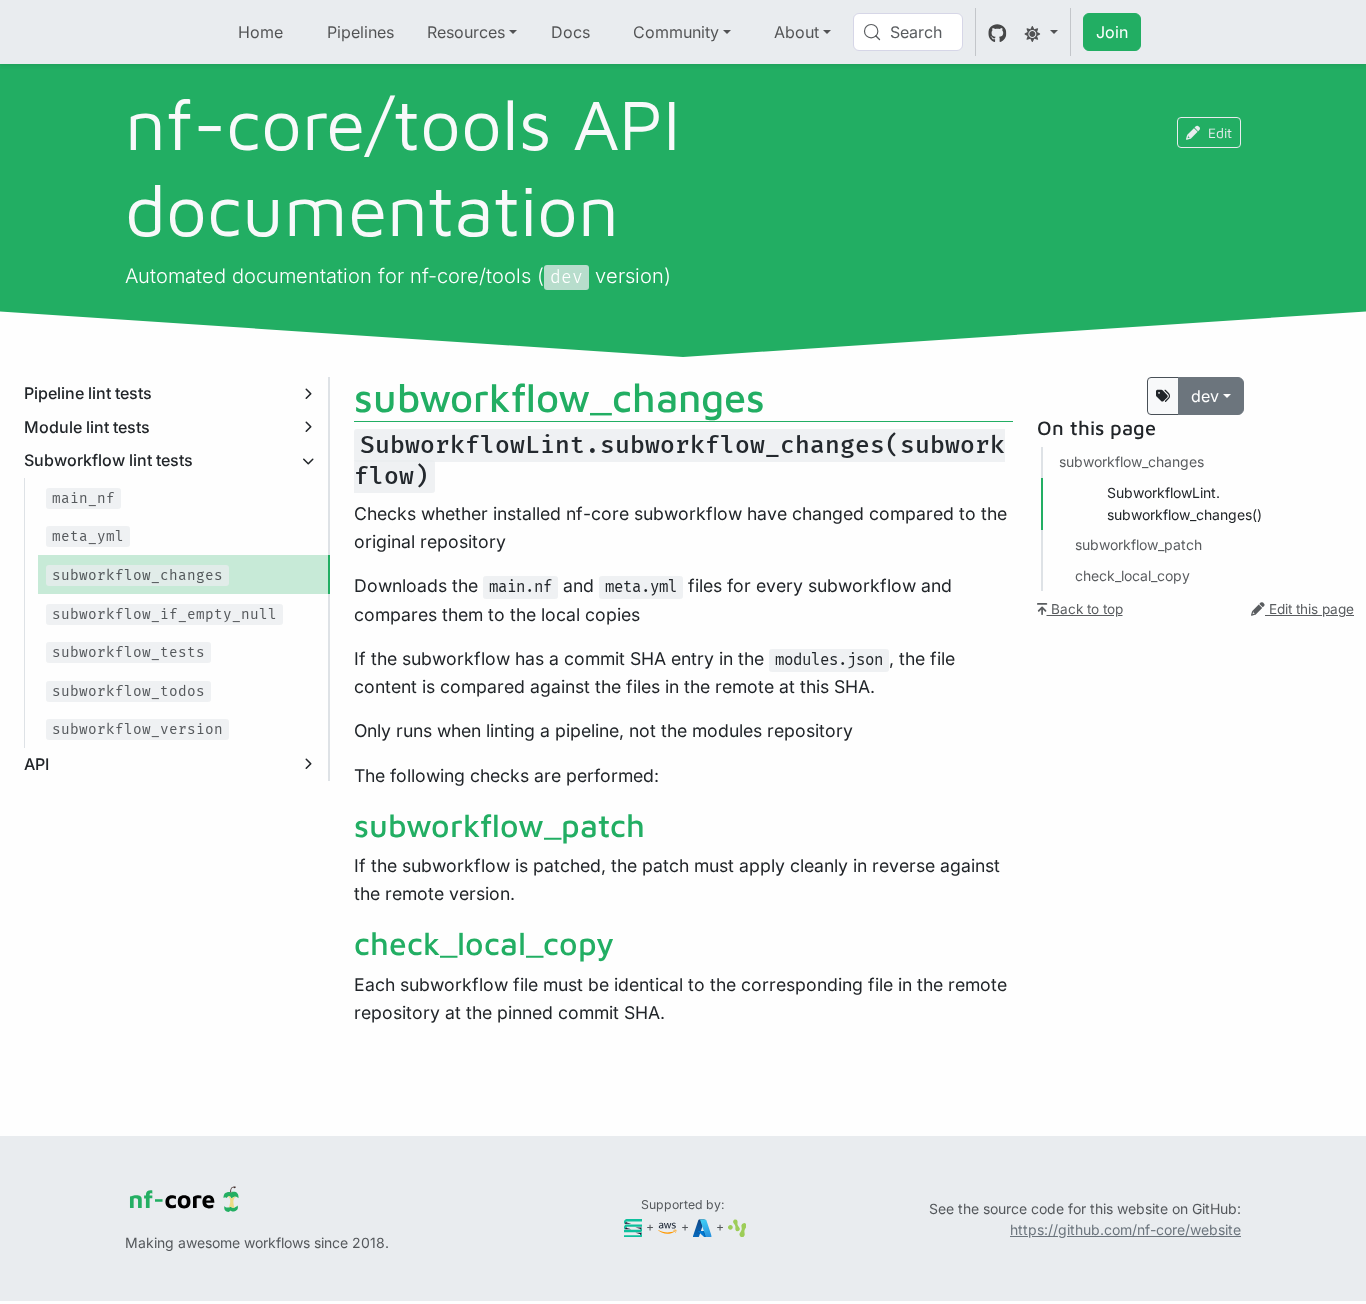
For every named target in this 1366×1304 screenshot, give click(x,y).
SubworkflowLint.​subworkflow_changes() (1184, 503)
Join (1112, 32)
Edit (1220, 132)
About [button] (796, 32)
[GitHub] (997, 32)
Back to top (1085, 609)
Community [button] (676, 32)
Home (260, 32)
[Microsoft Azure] (702, 1226)
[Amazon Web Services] (667, 1226)
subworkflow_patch (1138, 544)
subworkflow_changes (1131, 461)
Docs (570, 32)
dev (1205, 396)
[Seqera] (633, 1226)
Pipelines (360, 32)
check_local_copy (1132, 575)
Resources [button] (466, 32)
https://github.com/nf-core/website (1125, 1229)
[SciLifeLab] (737, 1226)
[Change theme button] (1041, 32)
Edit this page (1309, 609)
